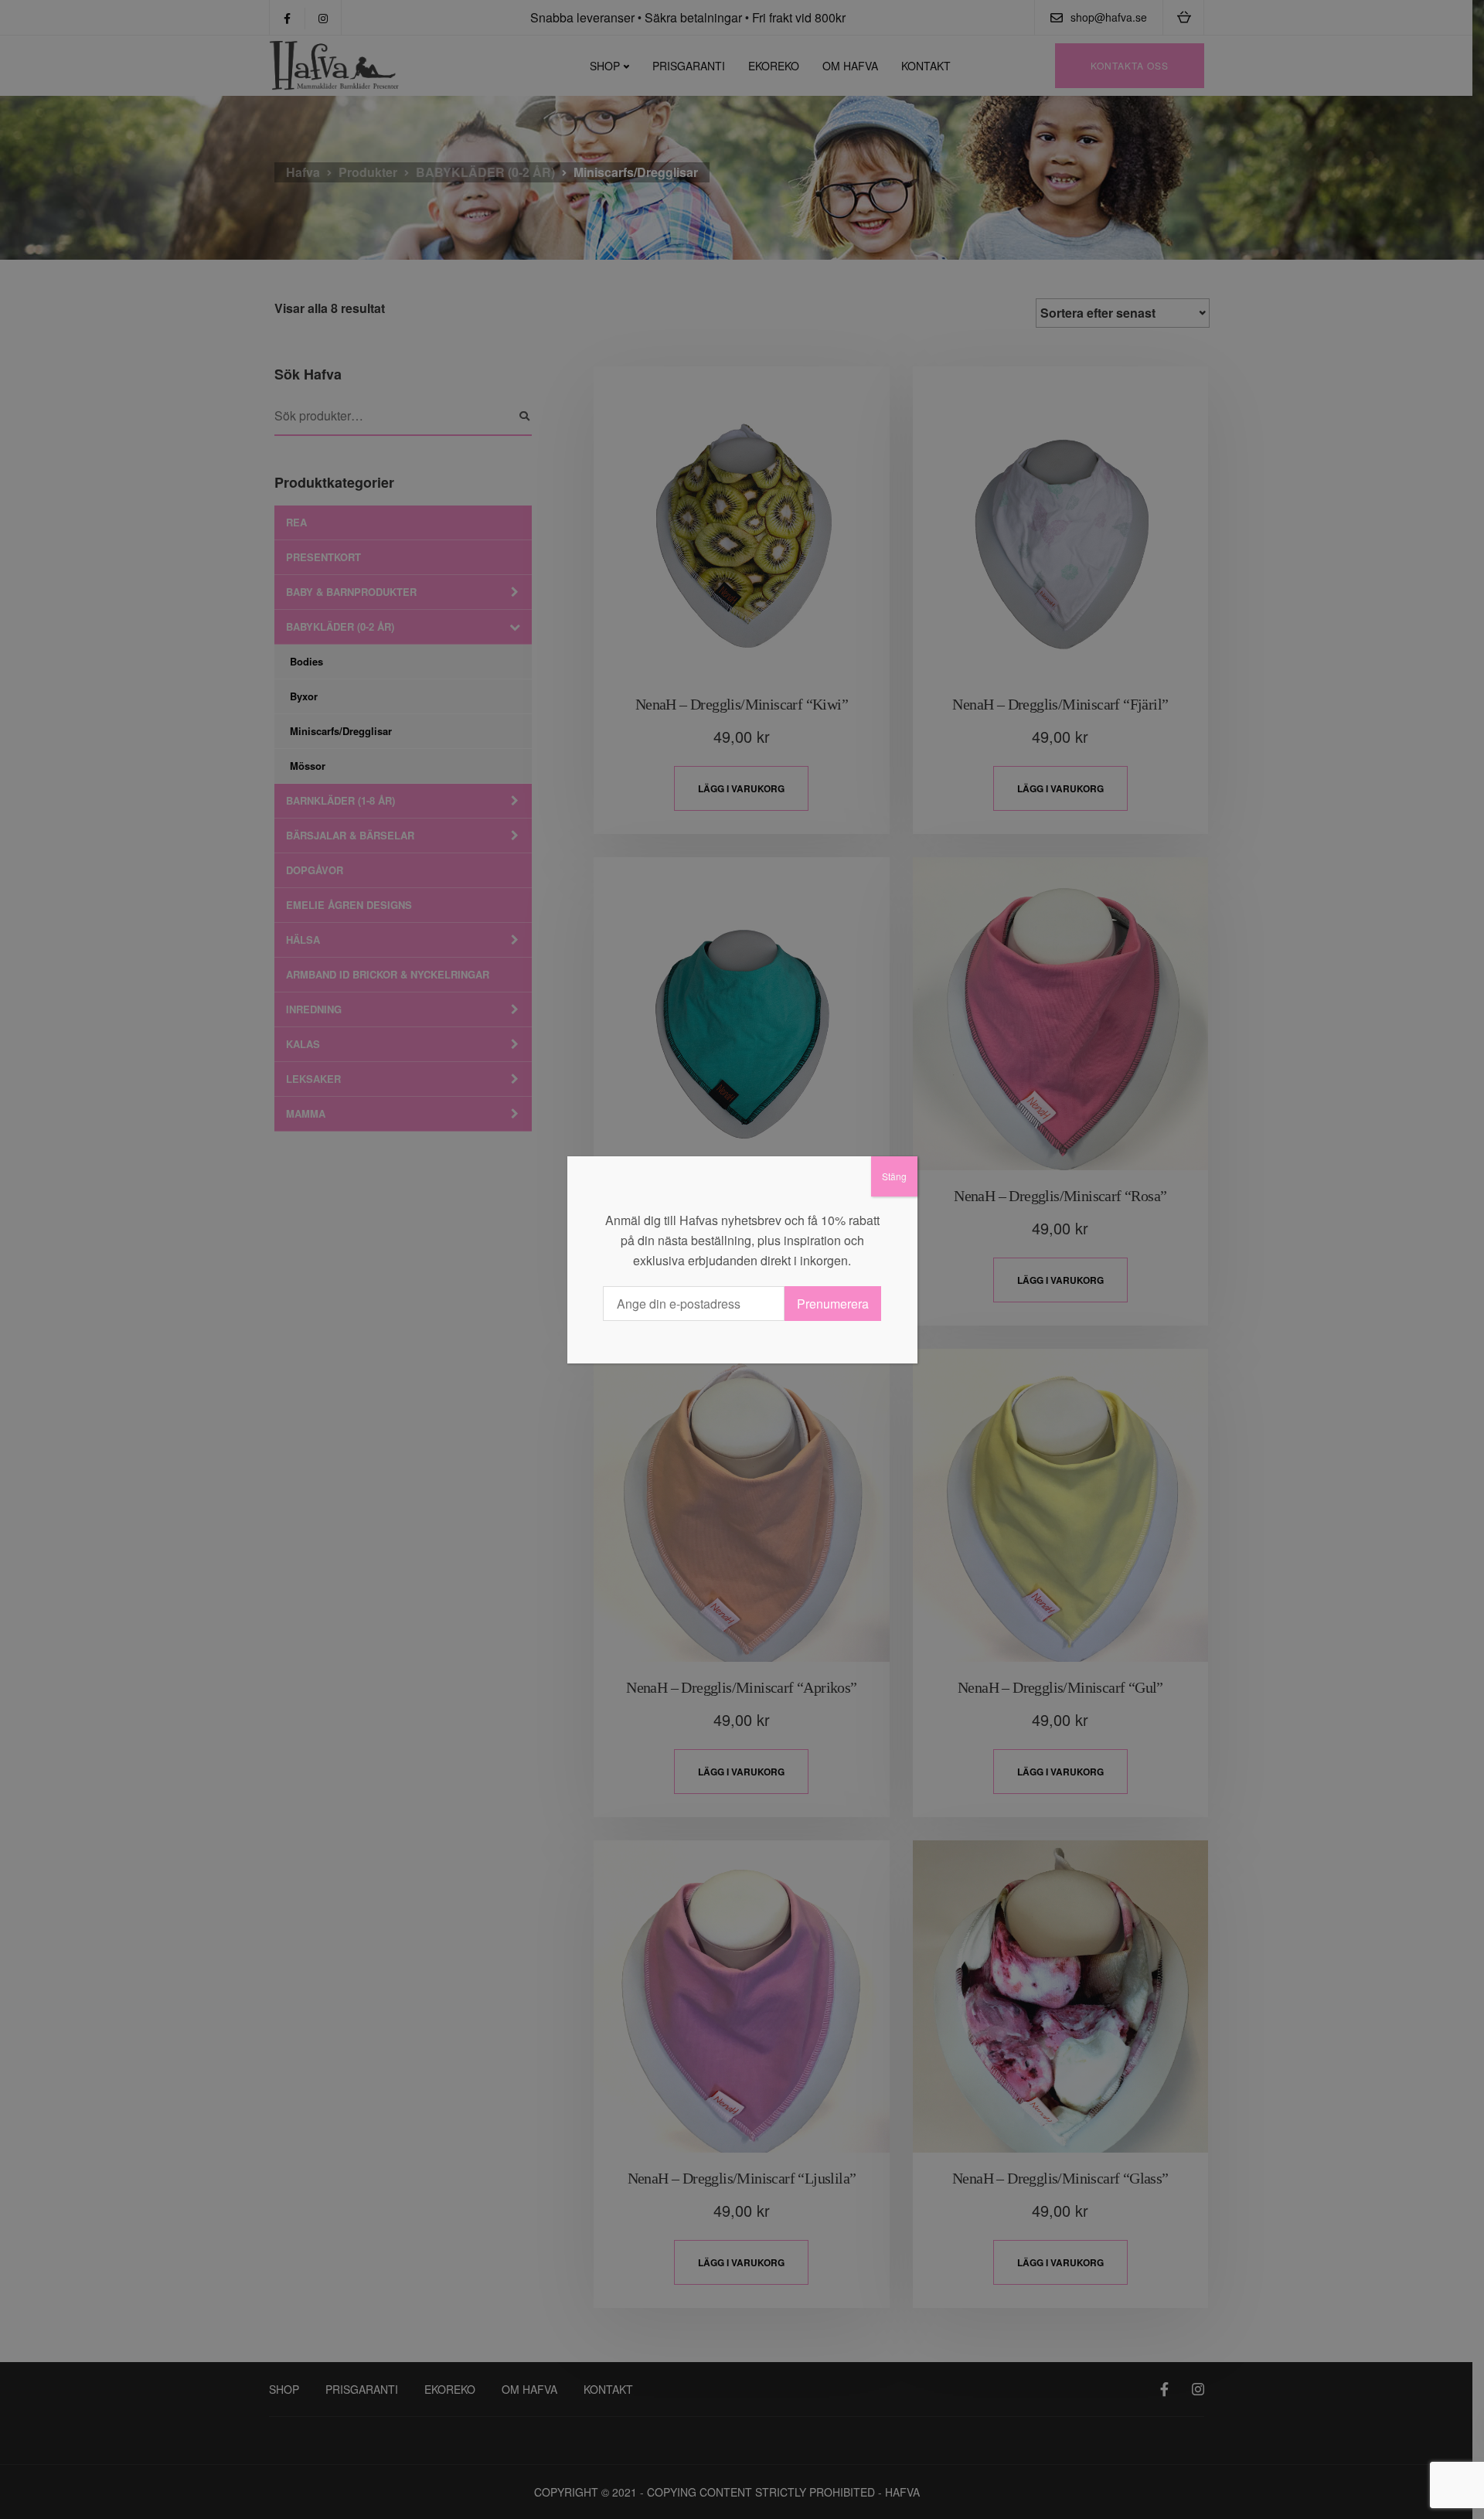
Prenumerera (833, 1304)
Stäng (894, 1176)
